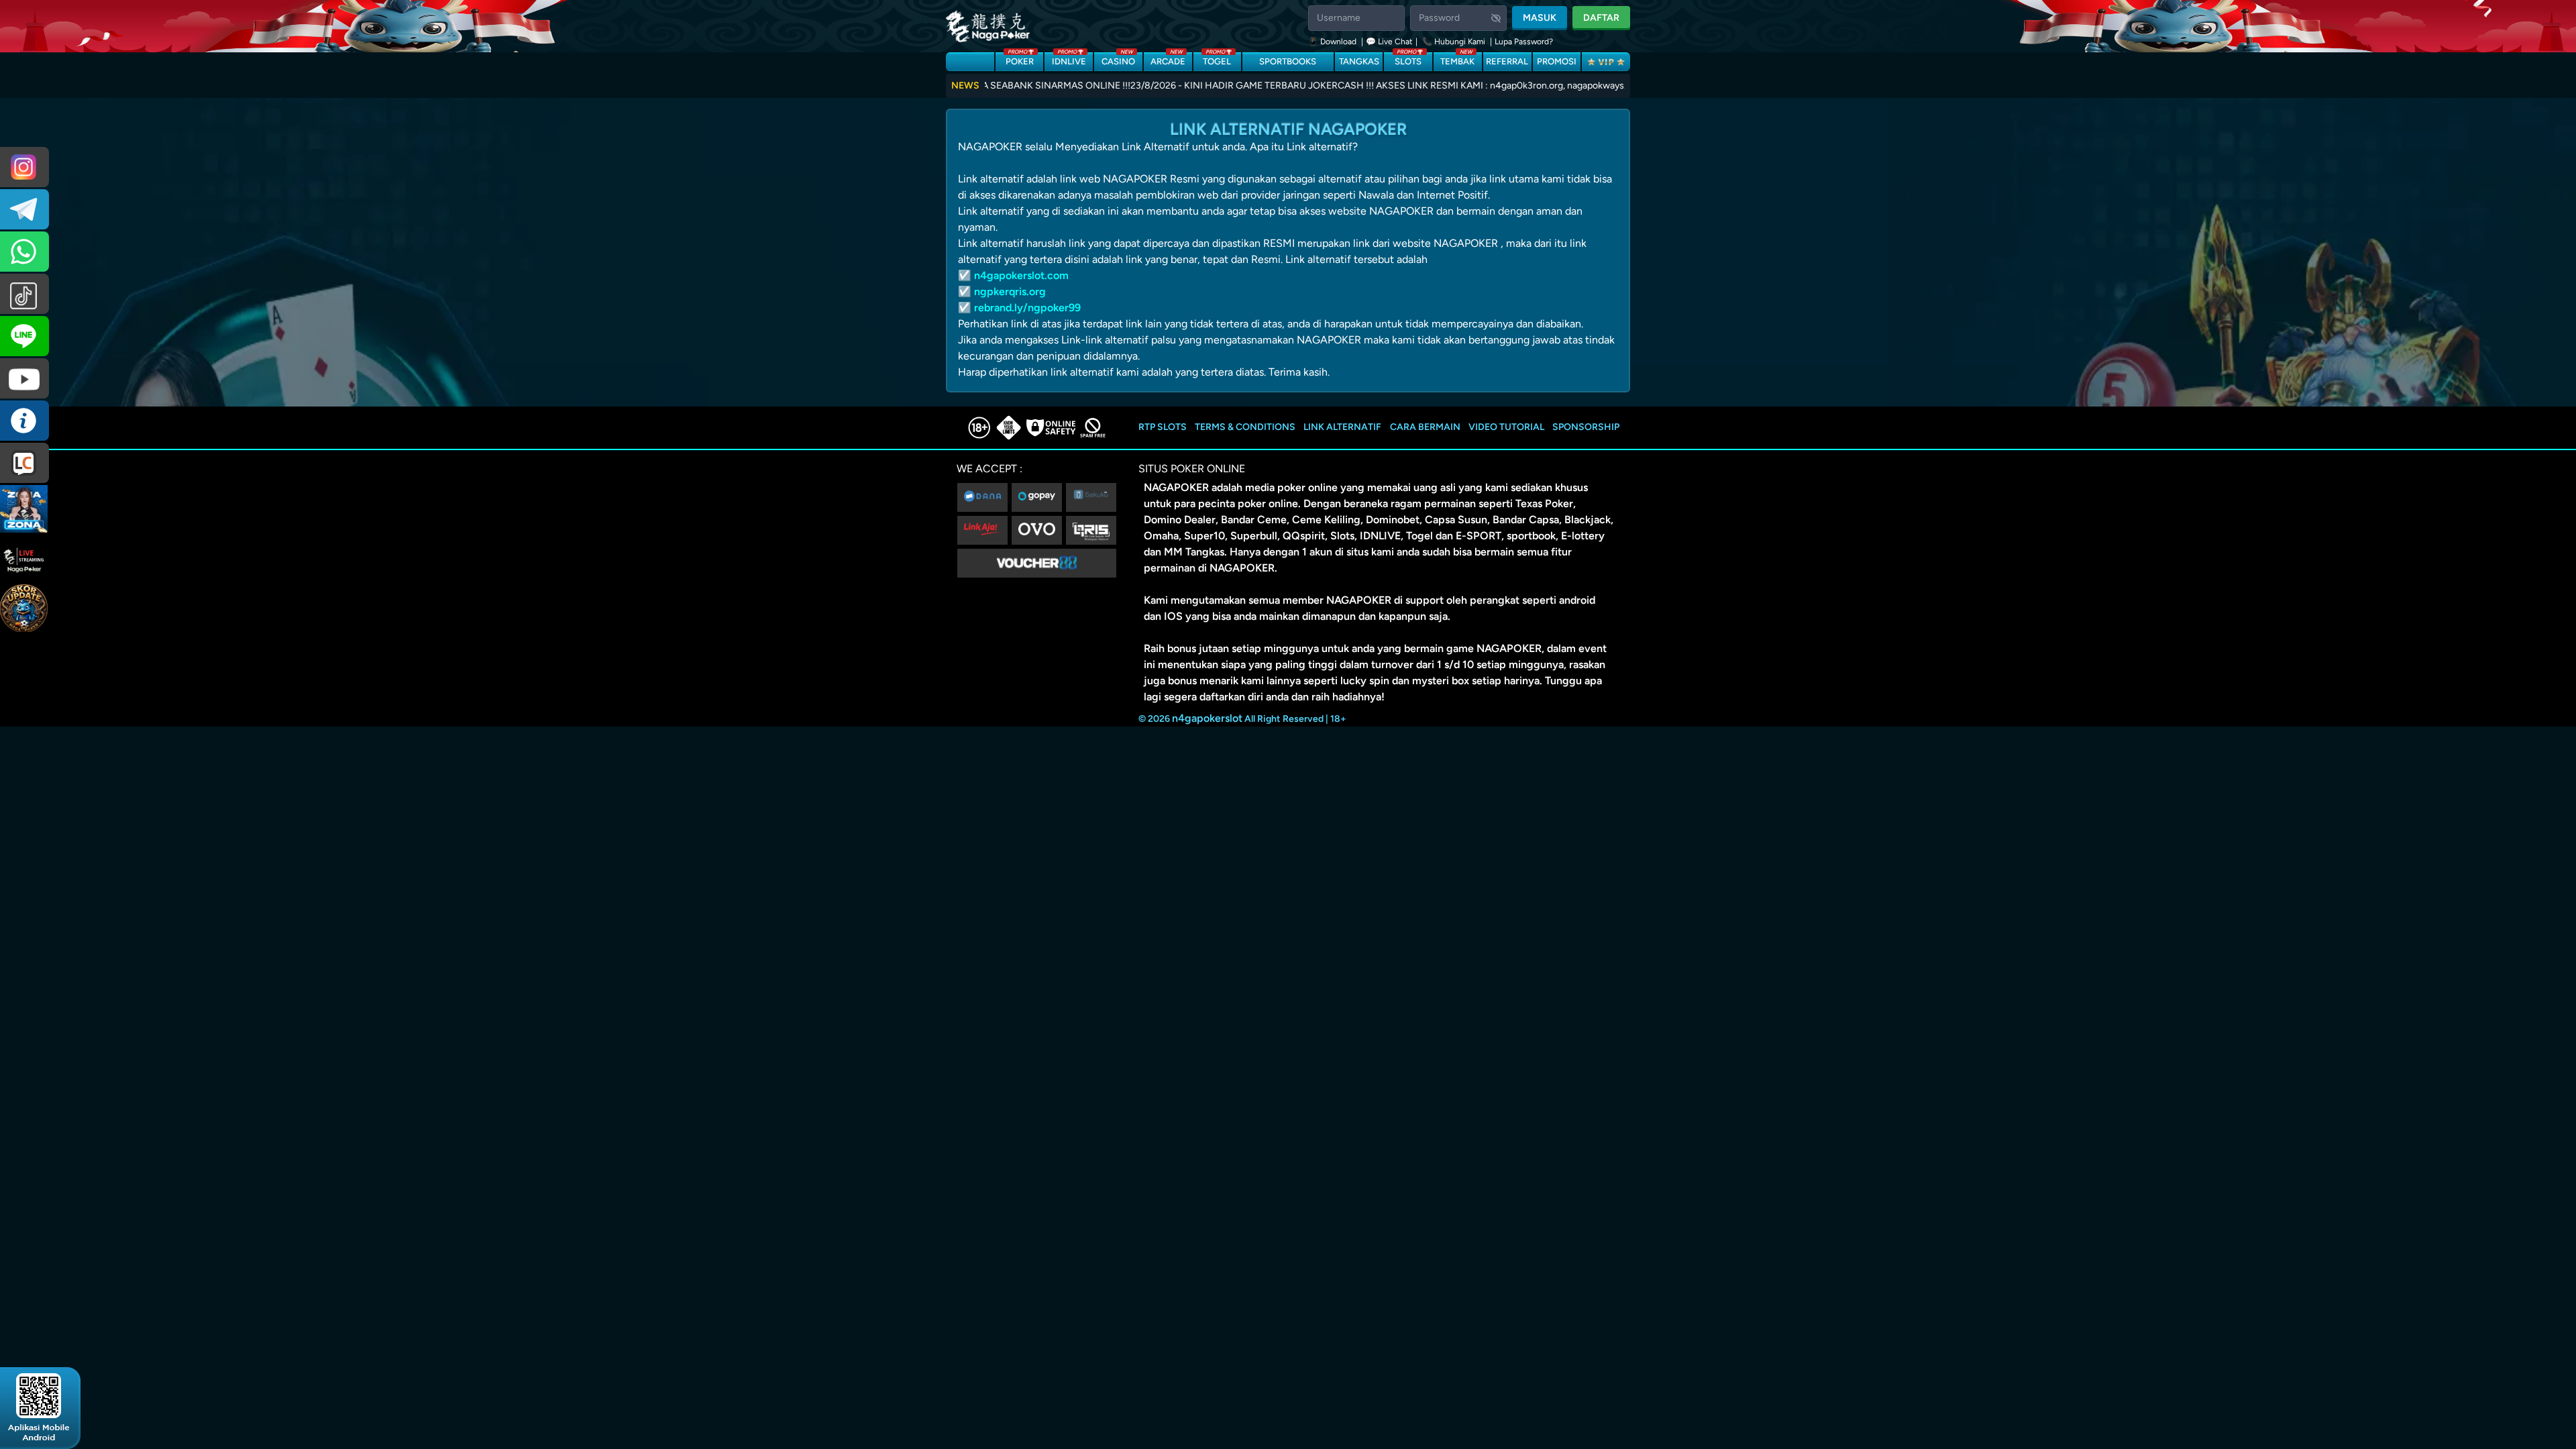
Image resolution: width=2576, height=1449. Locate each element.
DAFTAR (1601, 18)
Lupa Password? (1524, 42)
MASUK (1540, 18)
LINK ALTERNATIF (1342, 427)
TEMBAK (1457, 59)
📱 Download (1333, 42)
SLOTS (1408, 59)
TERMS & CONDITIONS (1245, 427)
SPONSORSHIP (1586, 427)
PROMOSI (1557, 61)
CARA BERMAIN (1425, 427)
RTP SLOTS (1163, 427)
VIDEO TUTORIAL (1506, 427)
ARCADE (1168, 59)
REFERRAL (1507, 61)
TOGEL (1217, 59)
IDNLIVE (1069, 59)
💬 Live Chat (1389, 42)
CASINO (1118, 59)
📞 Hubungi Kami (1454, 42)
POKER (1020, 59)
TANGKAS (1359, 61)
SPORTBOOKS (1288, 61)
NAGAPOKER (1176, 487)
